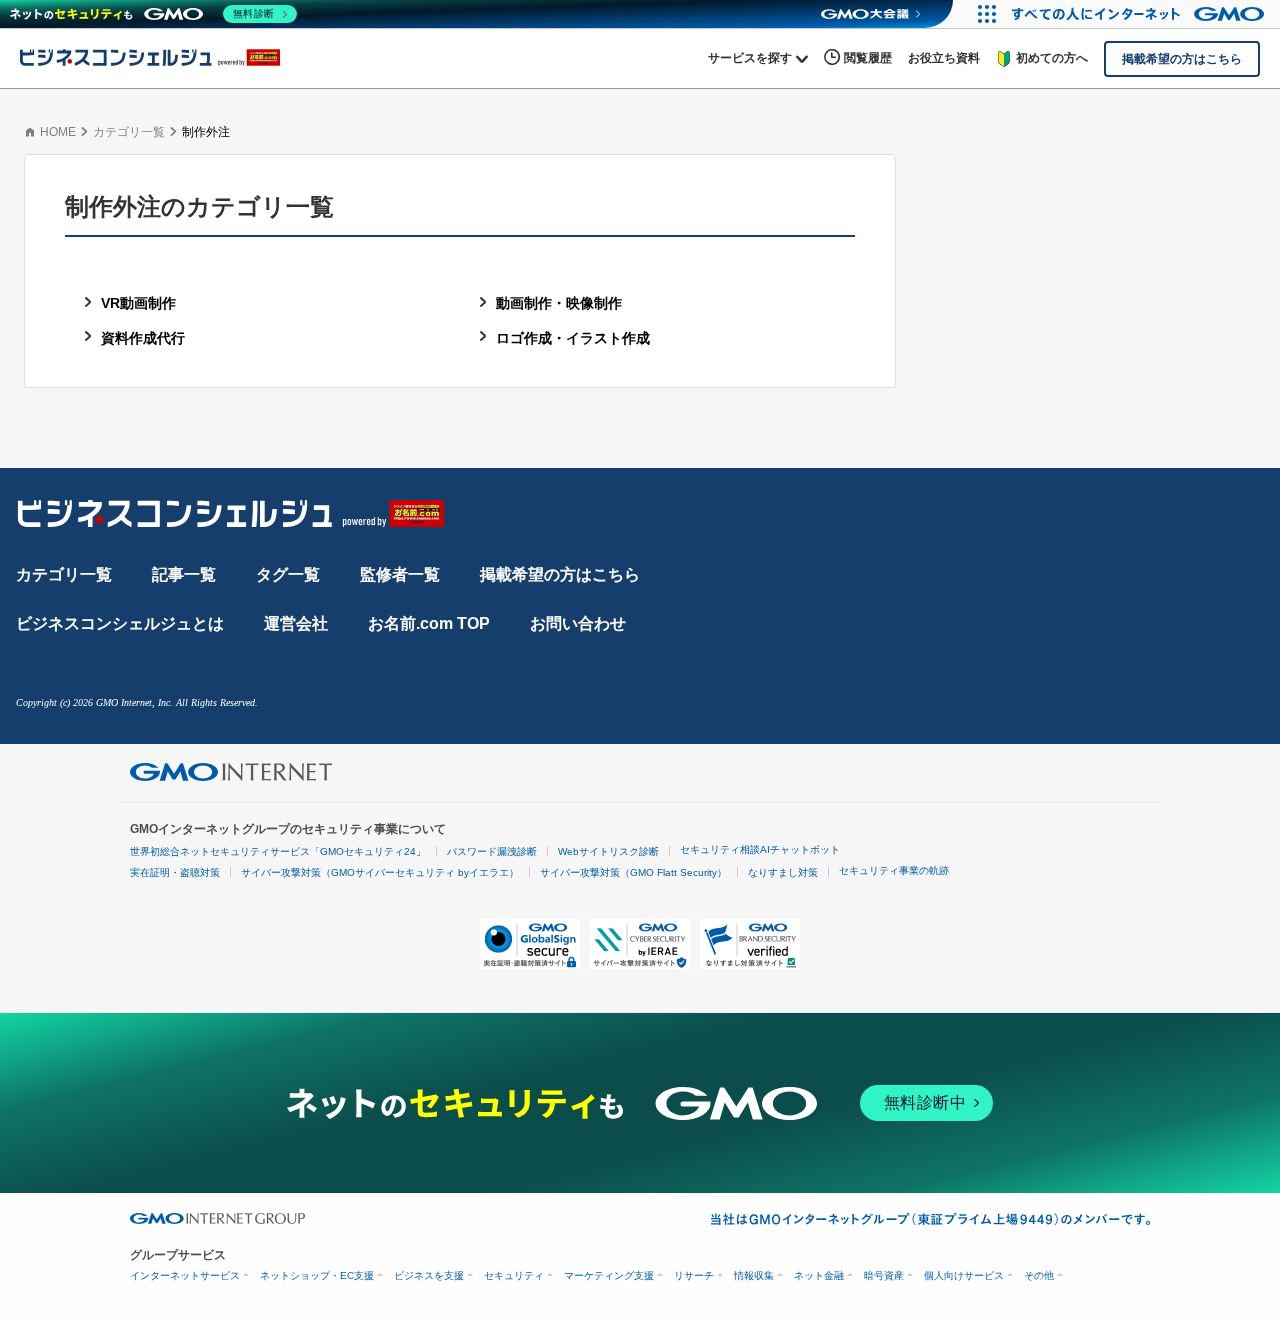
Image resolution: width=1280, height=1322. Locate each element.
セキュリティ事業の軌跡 (894, 870)
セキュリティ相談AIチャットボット (760, 849)
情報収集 (754, 1275)
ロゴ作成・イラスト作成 (573, 338)
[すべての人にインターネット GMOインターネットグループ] (1140, 14)
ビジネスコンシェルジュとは (120, 623)
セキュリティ (514, 1275)
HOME (58, 132)
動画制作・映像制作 (559, 303)
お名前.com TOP (429, 623)
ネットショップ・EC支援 (317, 1275)
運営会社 (296, 623)
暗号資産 (884, 1275)
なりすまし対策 (783, 872)
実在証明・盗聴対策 (175, 872)
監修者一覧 (400, 574)
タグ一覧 (288, 574)
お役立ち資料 (944, 58)
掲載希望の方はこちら (560, 574)
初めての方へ (1052, 58)
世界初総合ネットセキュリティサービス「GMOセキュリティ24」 (278, 851)
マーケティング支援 (609, 1275)
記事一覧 (184, 574)
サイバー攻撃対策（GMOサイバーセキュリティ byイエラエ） (380, 872)
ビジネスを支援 (429, 1275)
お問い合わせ (578, 623)
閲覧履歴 (868, 58)
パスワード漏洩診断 (492, 851)
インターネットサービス (185, 1275)
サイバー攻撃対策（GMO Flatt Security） (633, 872)
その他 (1039, 1275)
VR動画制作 (138, 303)
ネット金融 (819, 1275)
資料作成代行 (143, 338)
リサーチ (694, 1275)
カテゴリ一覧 (129, 132)
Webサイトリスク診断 (608, 851)
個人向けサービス (964, 1275)
